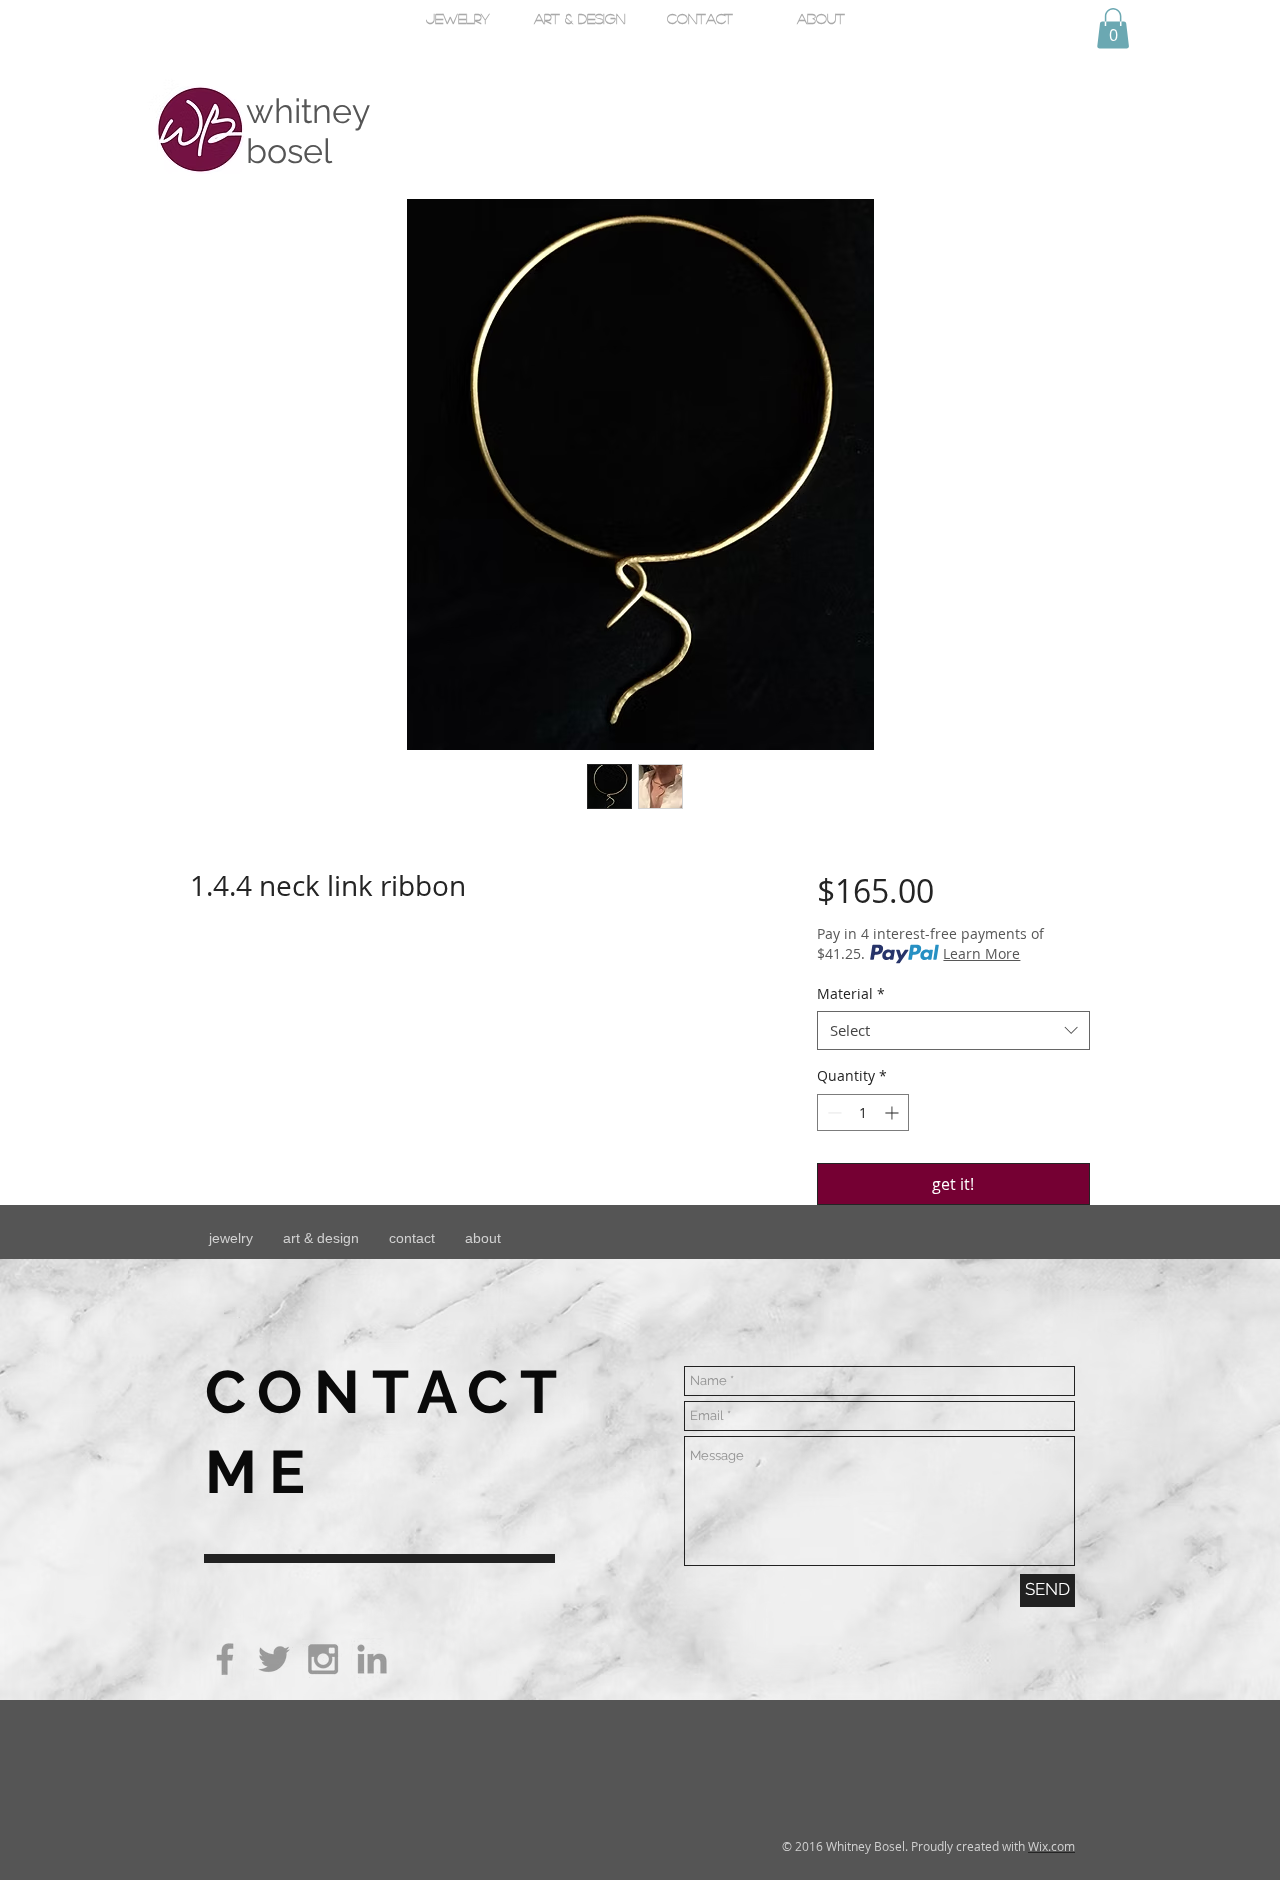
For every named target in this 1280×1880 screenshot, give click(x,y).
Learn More (981, 953)
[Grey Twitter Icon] (274, 1659)
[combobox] (953, 1030)
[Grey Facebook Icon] (225, 1659)
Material (851, 993)
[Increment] (893, 1112)
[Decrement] (832, 1112)
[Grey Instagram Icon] (323, 1659)
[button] (1113, 28)
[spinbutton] (863, 1112)
